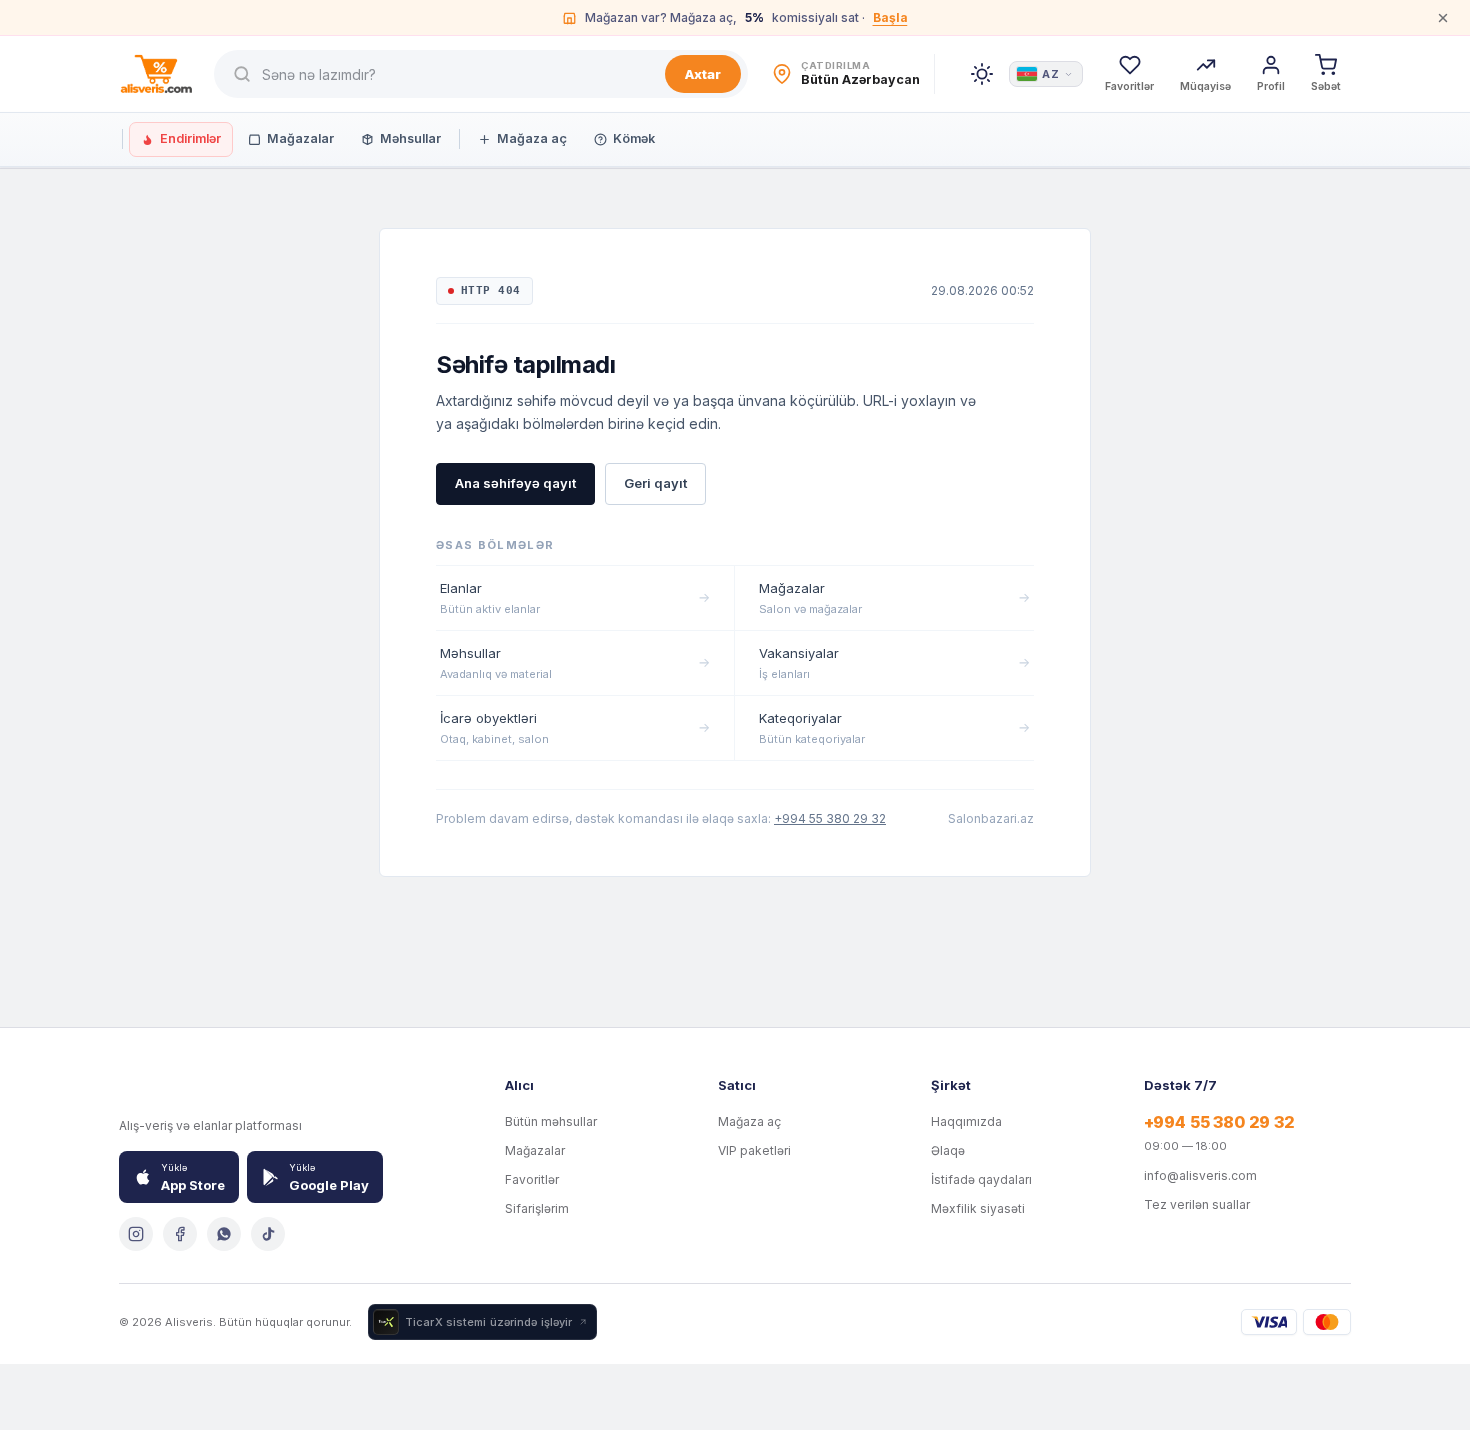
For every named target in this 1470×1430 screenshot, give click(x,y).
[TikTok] (268, 1234)
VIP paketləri (754, 1150)
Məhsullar (410, 138)
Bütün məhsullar (551, 1121)
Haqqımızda (966, 1121)
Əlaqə (948, 1150)
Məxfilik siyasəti (978, 1208)
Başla (890, 17)
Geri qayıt (655, 483)
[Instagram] (136, 1234)
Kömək (634, 138)
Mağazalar (300, 138)
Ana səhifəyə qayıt (515, 483)
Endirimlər (190, 138)
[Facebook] (180, 1234)
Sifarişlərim (537, 1208)
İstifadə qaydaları (981, 1179)
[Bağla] (1443, 18)
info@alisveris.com (1200, 1175)
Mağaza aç (532, 138)
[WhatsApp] (224, 1234)
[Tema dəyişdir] (982, 74)
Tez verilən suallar (1197, 1204)
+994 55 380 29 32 (830, 818)
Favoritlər (532, 1179)
